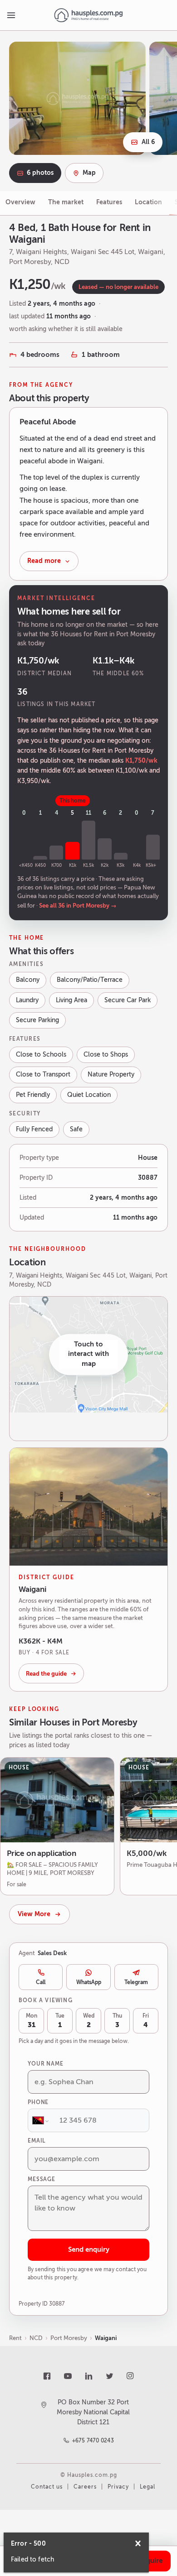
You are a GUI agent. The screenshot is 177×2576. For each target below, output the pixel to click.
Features (109, 202)
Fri (146, 2021)
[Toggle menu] (11, 15)
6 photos (40, 173)
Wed (89, 2021)
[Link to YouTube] (68, 2376)
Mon (32, 2021)
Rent (15, 2338)
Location (148, 202)
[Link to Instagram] (130, 2376)
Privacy (118, 2487)
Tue (60, 2021)
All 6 (148, 142)
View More (34, 1914)
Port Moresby (69, 2338)
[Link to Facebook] (47, 2376)
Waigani (106, 2338)
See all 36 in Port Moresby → (78, 906)
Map (89, 173)
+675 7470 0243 (93, 2441)
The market (66, 202)
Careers (85, 2487)
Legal (147, 2487)
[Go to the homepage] (88, 15)
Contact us (47, 2487)
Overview (20, 202)
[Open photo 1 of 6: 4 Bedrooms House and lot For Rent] (77, 98)
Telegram (136, 1982)
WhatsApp (89, 1982)
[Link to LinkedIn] (88, 2376)
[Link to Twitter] (109, 2376)
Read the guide (46, 1674)
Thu (117, 2021)
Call (41, 1982)
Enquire (150, 2561)
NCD (36, 2338)
